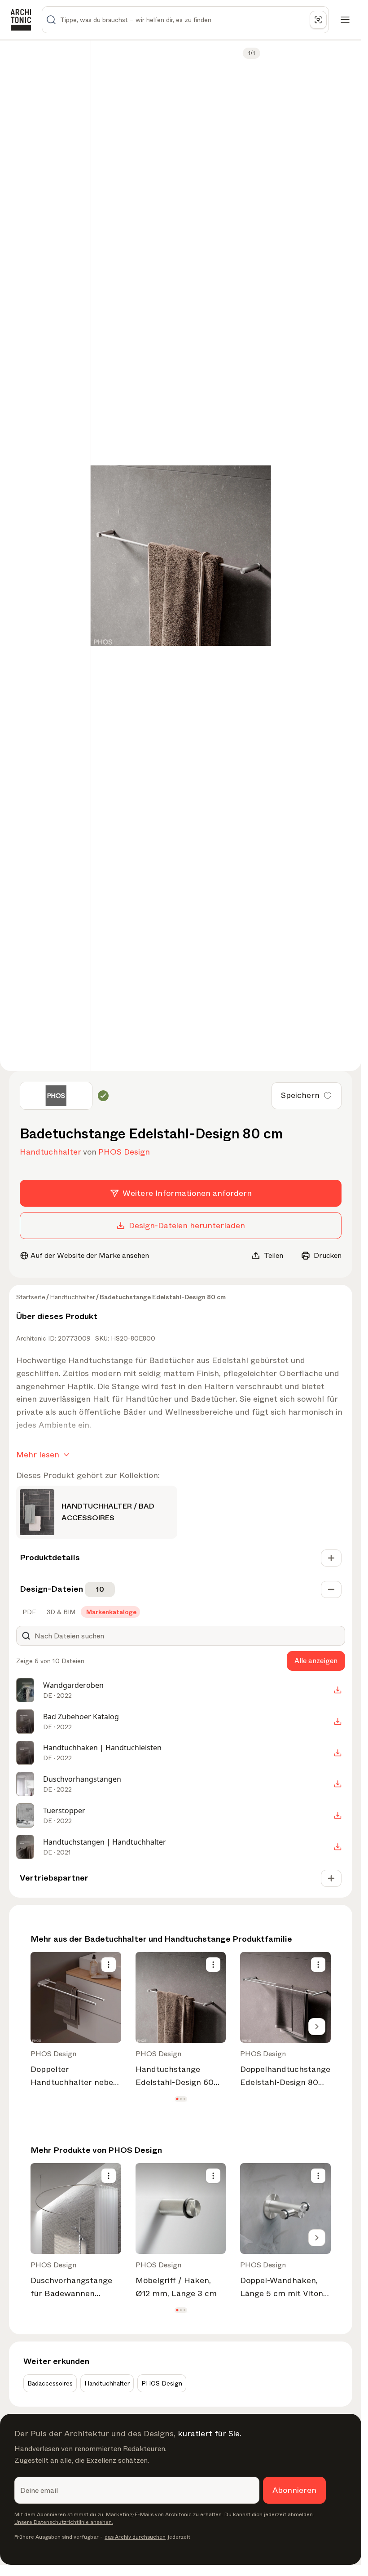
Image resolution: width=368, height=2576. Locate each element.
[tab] (28, 1612)
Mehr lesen (38, 1455)
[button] (177, 2099)
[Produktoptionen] (109, 1965)
